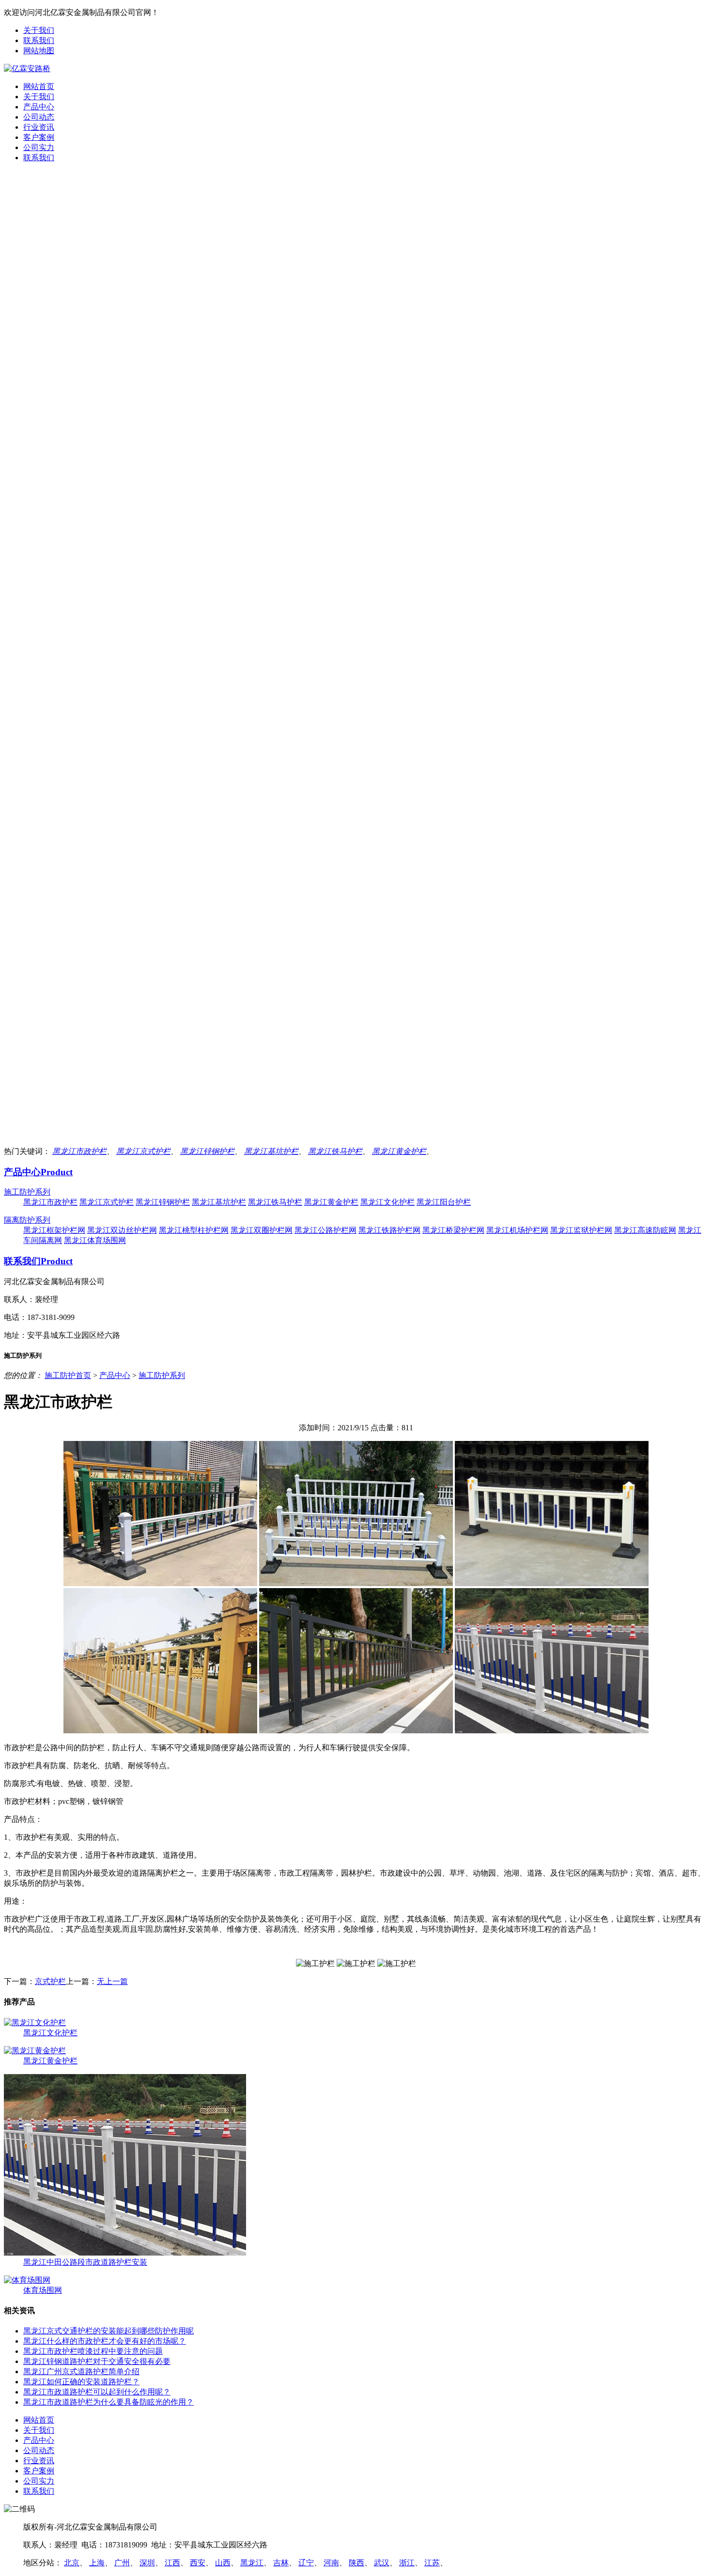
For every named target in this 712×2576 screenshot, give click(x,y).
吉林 (281, 2563)
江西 (172, 2563)
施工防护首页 (68, 1375)
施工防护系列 (27, 1192)
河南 (331, 2563)
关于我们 (39, 30)
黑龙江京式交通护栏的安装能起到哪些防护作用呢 (108, 2331)
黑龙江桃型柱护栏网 (194, 1230)
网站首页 (39, 86)
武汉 (382, 2563)
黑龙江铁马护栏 (335, 1151)
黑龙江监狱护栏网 (581, 1230)
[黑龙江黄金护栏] (35, 2051)
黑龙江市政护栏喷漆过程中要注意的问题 (93, 2351)
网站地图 (39, 51)
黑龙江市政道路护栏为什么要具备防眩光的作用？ (108, 2402)
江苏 (432, 2563)
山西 (223, 2563)
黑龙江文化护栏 (387, 1202)
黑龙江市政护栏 (79, 1151)
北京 (72, 2563)
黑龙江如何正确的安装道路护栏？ (81, 2382)
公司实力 (39, 147)
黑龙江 (252, 2563)
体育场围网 (43, 2290)
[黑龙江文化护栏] (35, 2023)
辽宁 (306, 2563)
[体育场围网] (27, 2280)
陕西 (356, 2563)
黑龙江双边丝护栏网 (122, 1230)
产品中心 (39, 107)
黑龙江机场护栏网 (517, 1230)
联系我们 (39, 40)
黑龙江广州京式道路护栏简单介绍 (81, 2371)
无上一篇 (112, 1981)
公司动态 (39, 117)
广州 (122, 2563)
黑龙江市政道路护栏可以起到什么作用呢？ (97, 2392)
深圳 (147, 2563)
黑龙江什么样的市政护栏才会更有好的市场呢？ (105, 2341)
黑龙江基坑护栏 (271, 1151)
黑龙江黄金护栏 (399, 1151)
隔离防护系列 (27, 1220)
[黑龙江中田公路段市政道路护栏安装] (125, 2253)
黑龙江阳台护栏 (444, 1202)
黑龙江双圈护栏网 (262, 1230)
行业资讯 (39, 127)
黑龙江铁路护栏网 (389, 1230)
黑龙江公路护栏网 (325, 1230)
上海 (97, 2563)
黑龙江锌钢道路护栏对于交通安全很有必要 (97, 2361)
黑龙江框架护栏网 (54, 1230)
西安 (198, 2563)
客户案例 (39, 137)
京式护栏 (50, 1981)
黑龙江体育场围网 (95, 1240)
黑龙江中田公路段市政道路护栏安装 (85, 2262)
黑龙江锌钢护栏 (207, 1151)
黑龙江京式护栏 (143, 1151)
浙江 (407, 2563)
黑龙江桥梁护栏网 (453, 1230)
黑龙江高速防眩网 (645, 1230)
